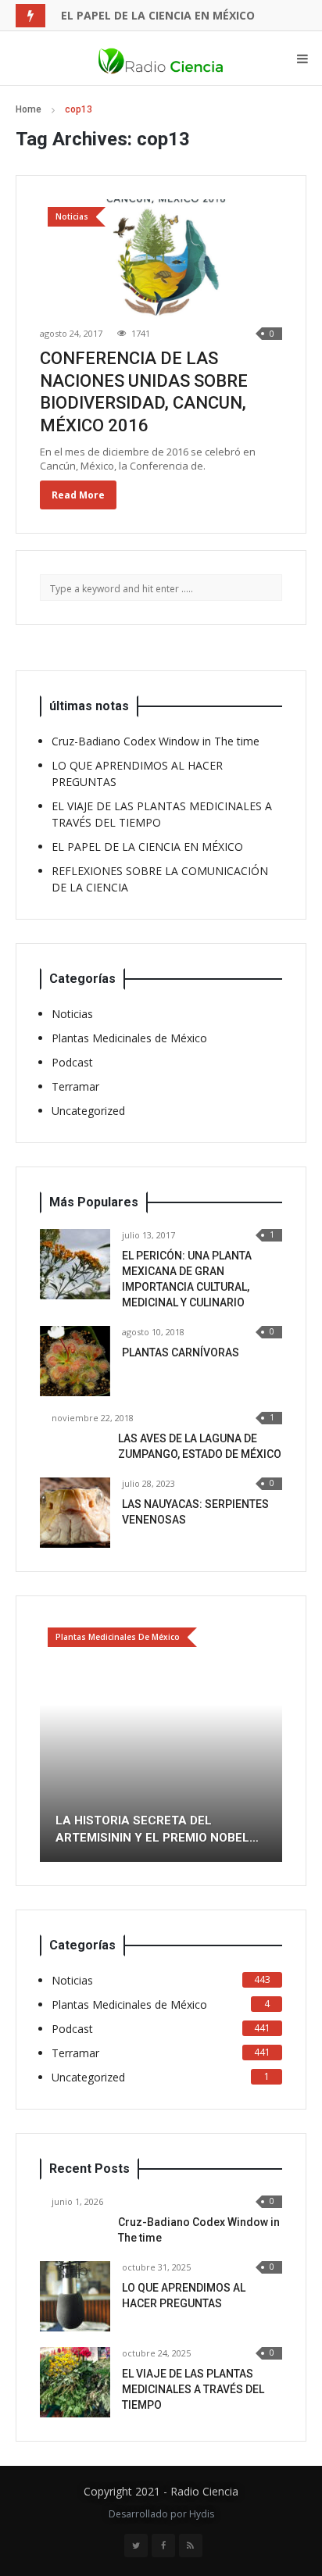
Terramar (75, 1086)
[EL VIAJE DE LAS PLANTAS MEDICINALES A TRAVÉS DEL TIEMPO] (75, 2382)
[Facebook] (163, 2546)
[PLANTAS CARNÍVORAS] (75, 1361)
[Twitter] (136, 2546)
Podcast (72, 1062)
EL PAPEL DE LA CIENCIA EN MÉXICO (158, 15)
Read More (78, 495)
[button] (52, 1741)
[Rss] (191, 2546)
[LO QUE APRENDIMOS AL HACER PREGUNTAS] (75, 2296)
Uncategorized (88, 1111)
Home (29, 109)
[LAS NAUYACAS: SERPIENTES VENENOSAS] (75, 1513)
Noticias (72, 1014)
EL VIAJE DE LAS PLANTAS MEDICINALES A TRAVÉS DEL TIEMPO (193, 2389)
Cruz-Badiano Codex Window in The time (156, 741)
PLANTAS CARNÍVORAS (181, 1352)
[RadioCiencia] (161, 59)
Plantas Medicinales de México (129, 1038)
